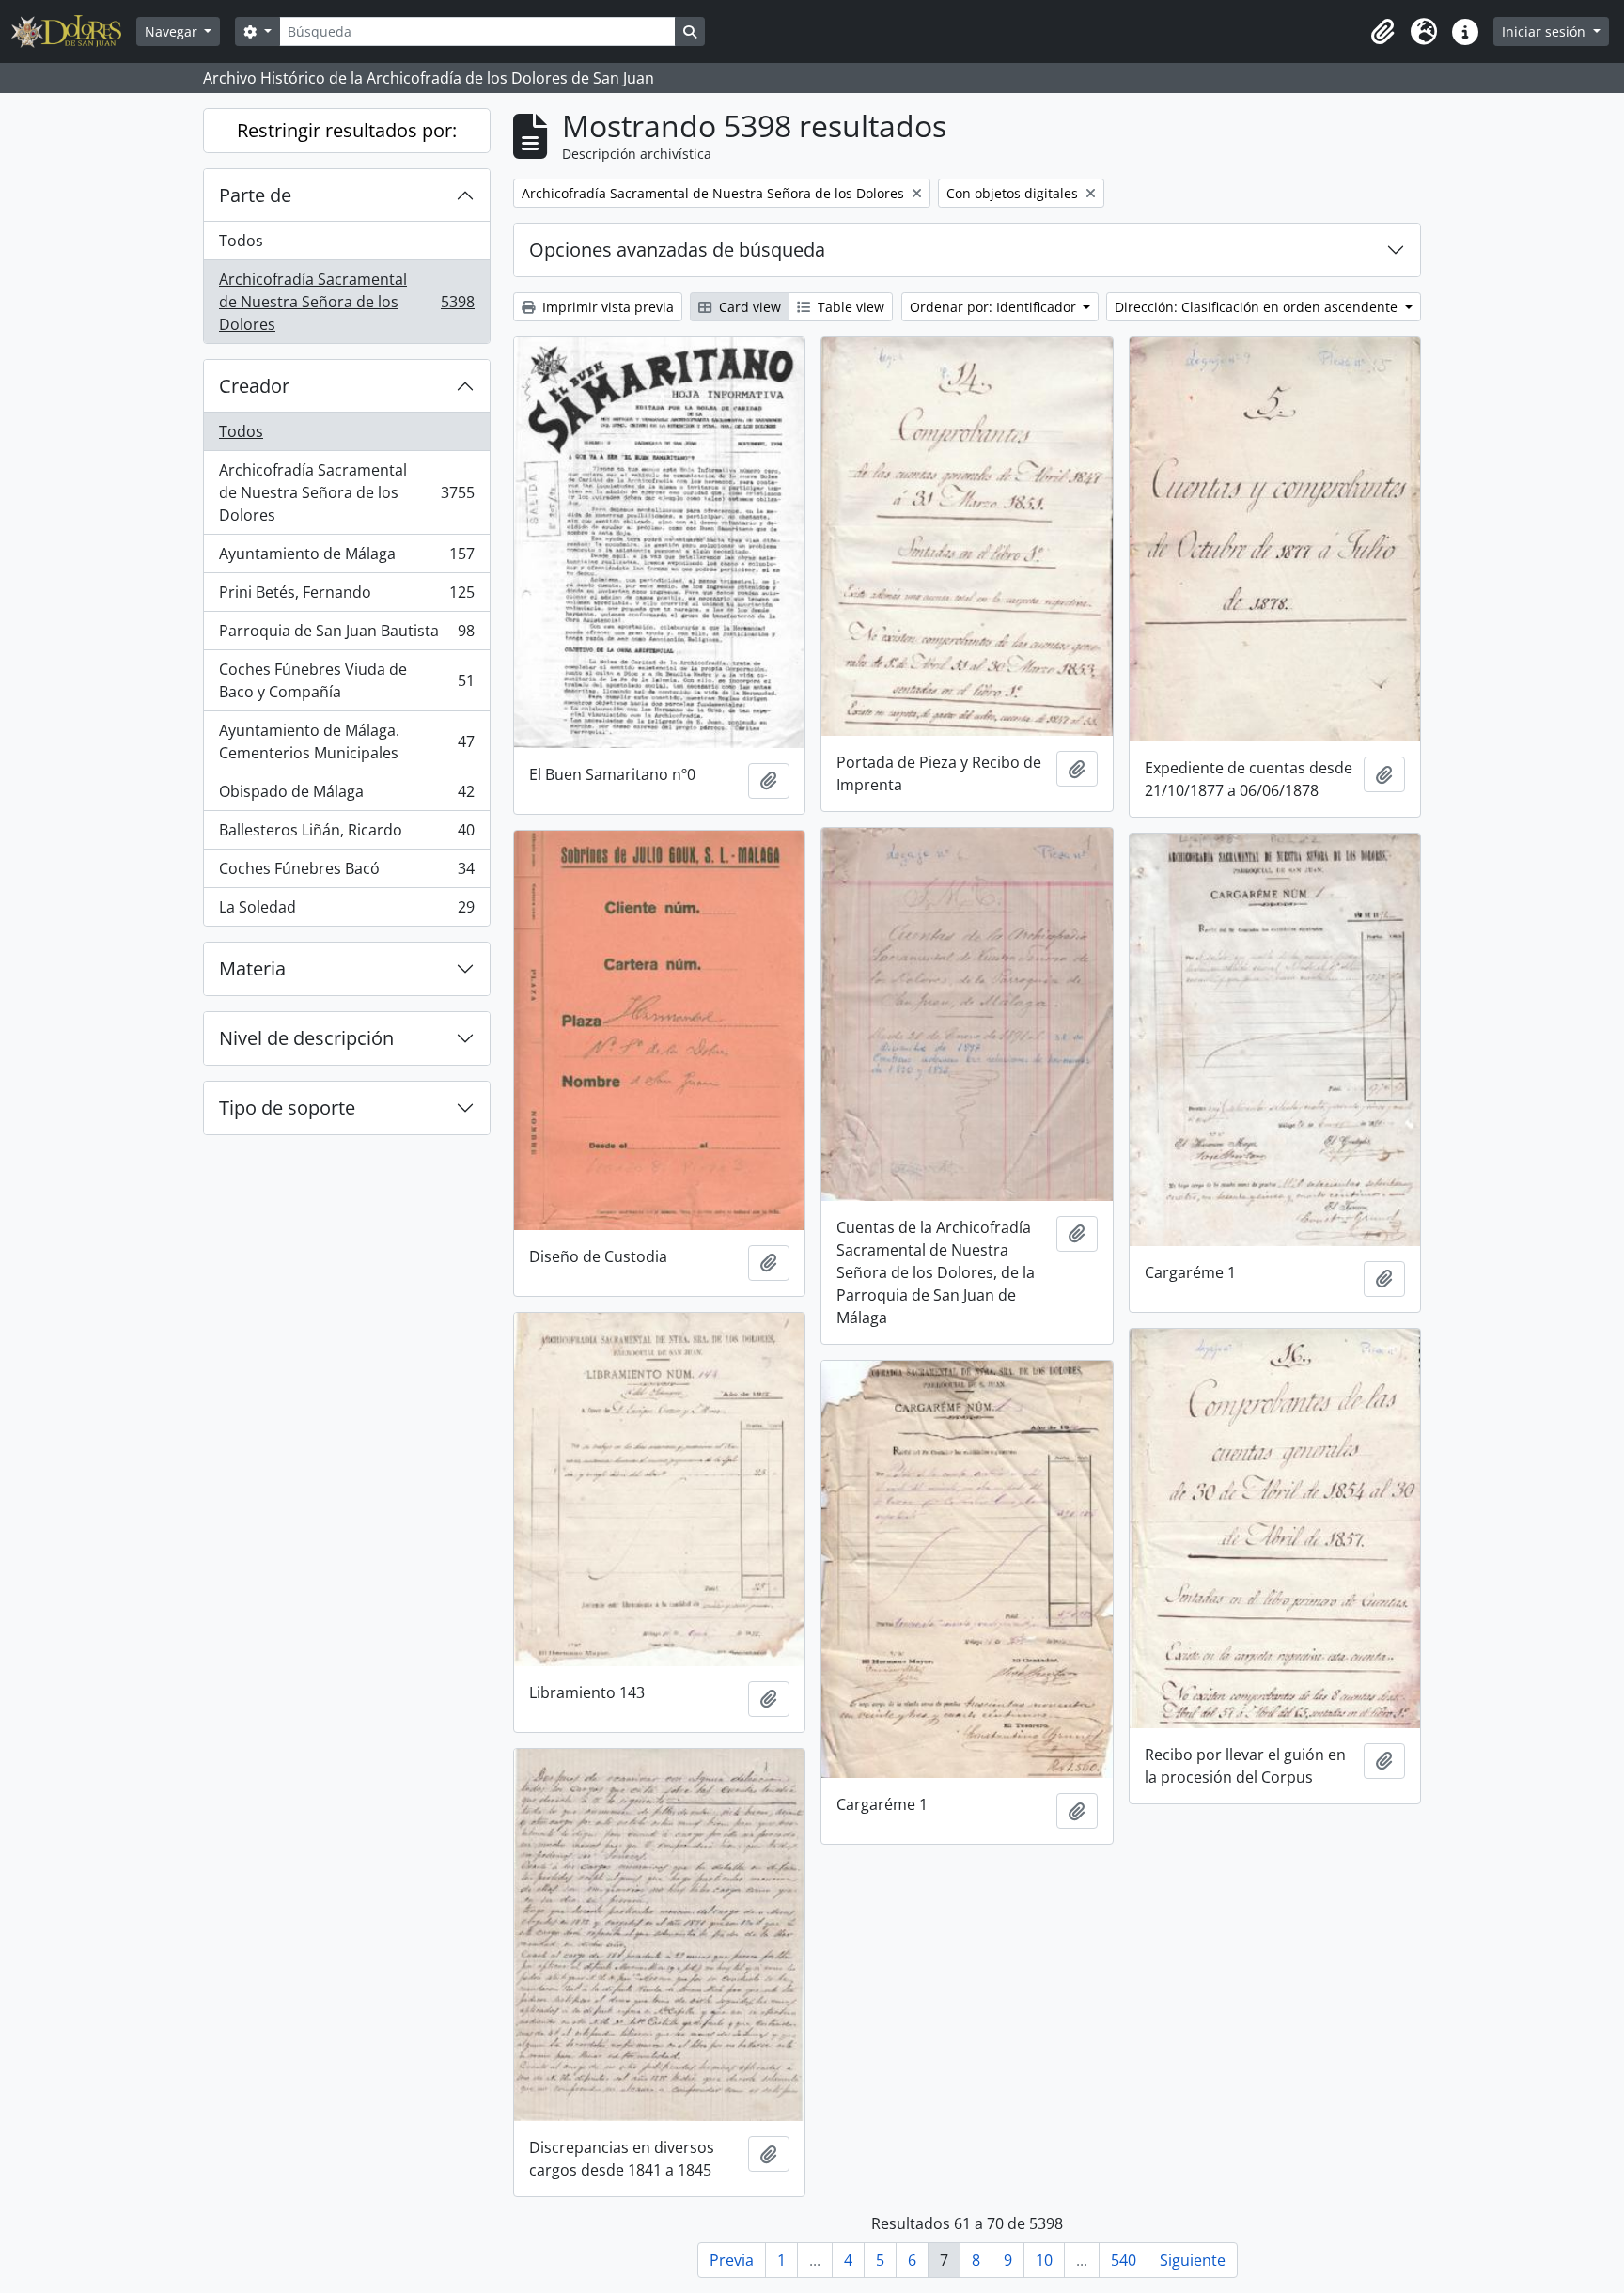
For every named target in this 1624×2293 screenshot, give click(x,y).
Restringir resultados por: (347, 130)
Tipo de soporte (287, 1108)
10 (1044, 2260)
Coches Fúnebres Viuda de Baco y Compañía (346, 680)
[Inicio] (74, 31)
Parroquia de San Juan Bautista (346, 635)
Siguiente (1193, 2260)
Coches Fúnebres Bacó (346, 873)
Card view (748, 307)
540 (1124, 2260)
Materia (252, 968)
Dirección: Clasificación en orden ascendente (1258, 307)
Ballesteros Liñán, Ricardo (346, 835)
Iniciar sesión (1546, 31)
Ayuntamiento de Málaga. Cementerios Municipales (346, 741)
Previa (732, 2260)
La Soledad (346, 911)
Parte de (255, 195)
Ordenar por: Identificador (995, 307)
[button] (1382, 32)
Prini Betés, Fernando (346, 597)
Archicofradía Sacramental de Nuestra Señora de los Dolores (346, 302)
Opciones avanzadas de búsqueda (677, 250)
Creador (254, 386)
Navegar (173, 31)
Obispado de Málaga (346, 796)
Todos (241, 241)
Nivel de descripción (306, 1038)
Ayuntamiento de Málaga (346, 558)
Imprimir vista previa (606, 307)
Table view (849, 307)
